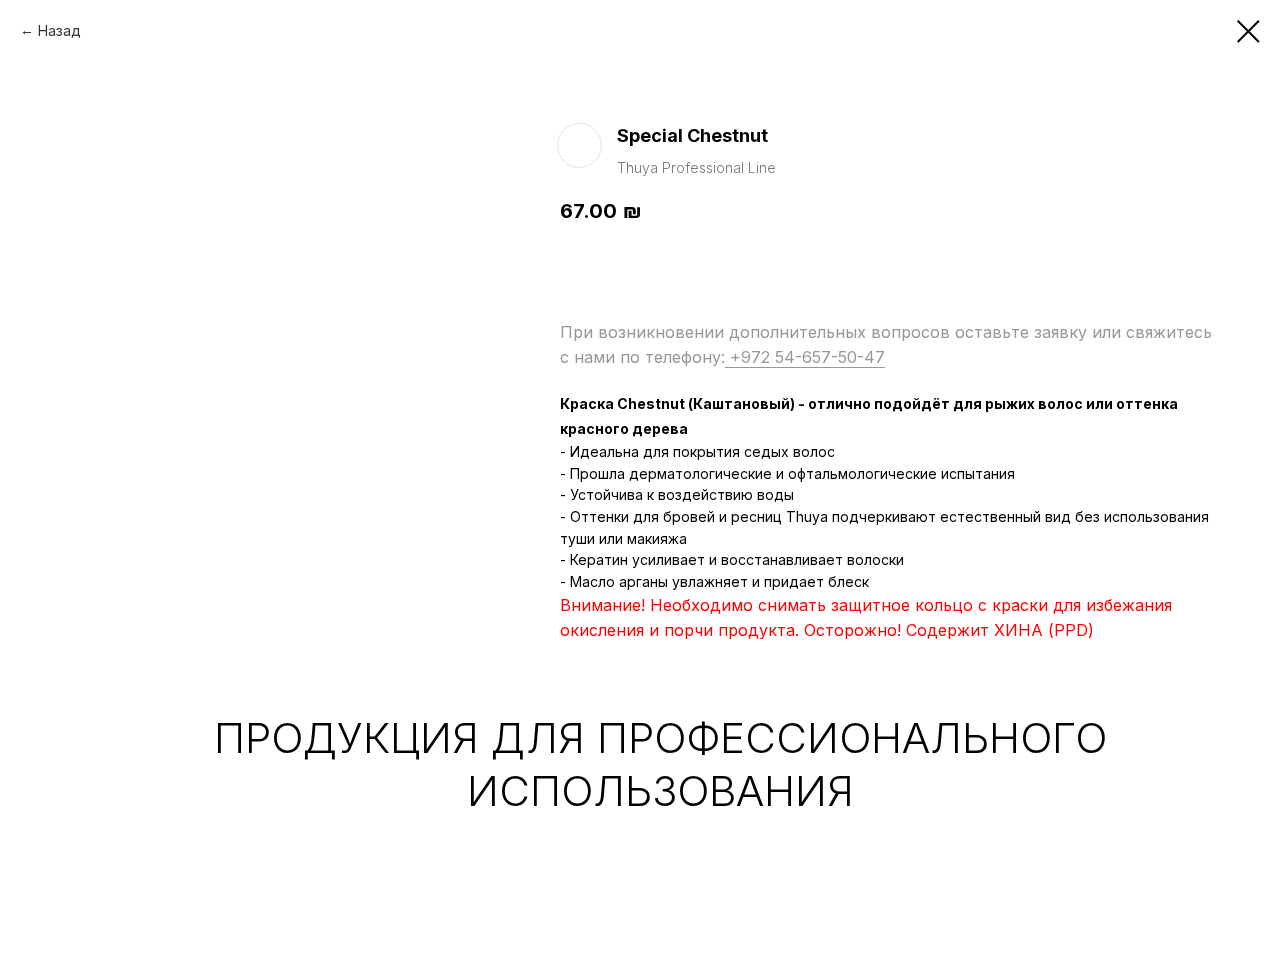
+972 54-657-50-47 (805, 357)
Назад (59, 30)
